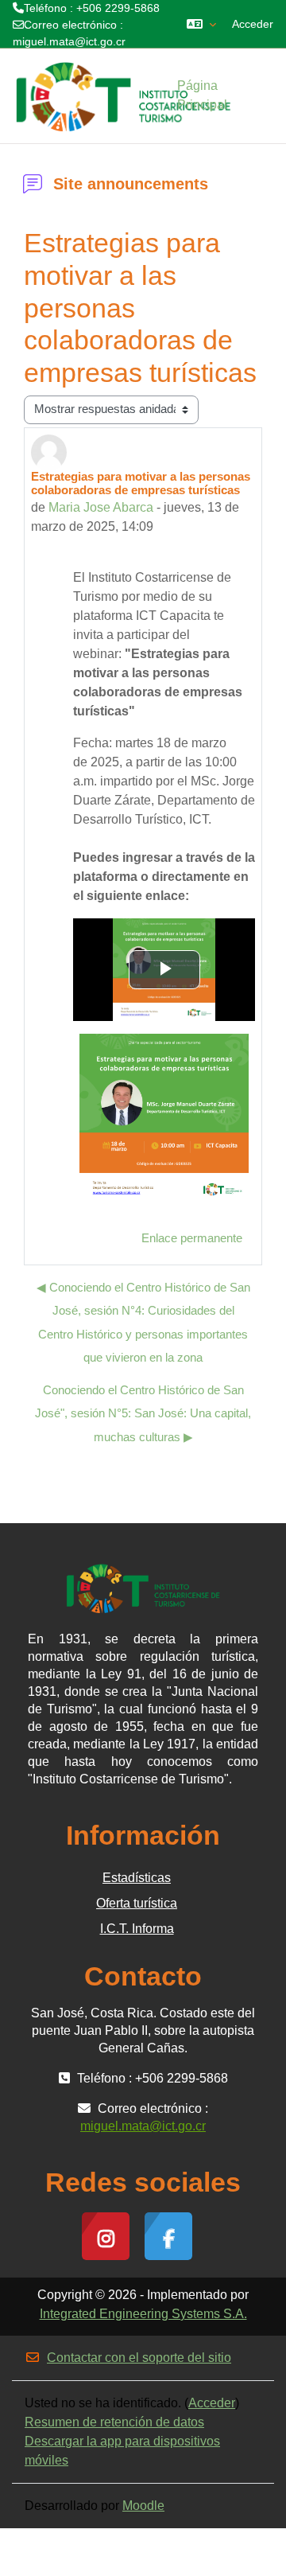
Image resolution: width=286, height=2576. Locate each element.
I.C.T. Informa (137, 1929)
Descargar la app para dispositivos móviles (122, 2451)
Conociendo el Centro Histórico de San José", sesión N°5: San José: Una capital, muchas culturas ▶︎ (143, 1414)
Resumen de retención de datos (114, 2422)
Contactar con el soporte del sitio (139, 2358)
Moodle (143, 2506)
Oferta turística (137, 1903)
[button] (201, 24)
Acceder (253, 24)
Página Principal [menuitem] (202, 95)
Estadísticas (137, 1878)
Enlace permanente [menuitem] (192, 1238)
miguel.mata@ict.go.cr (69, 41)
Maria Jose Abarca (101, 507)
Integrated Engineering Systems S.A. (143, 2314)
